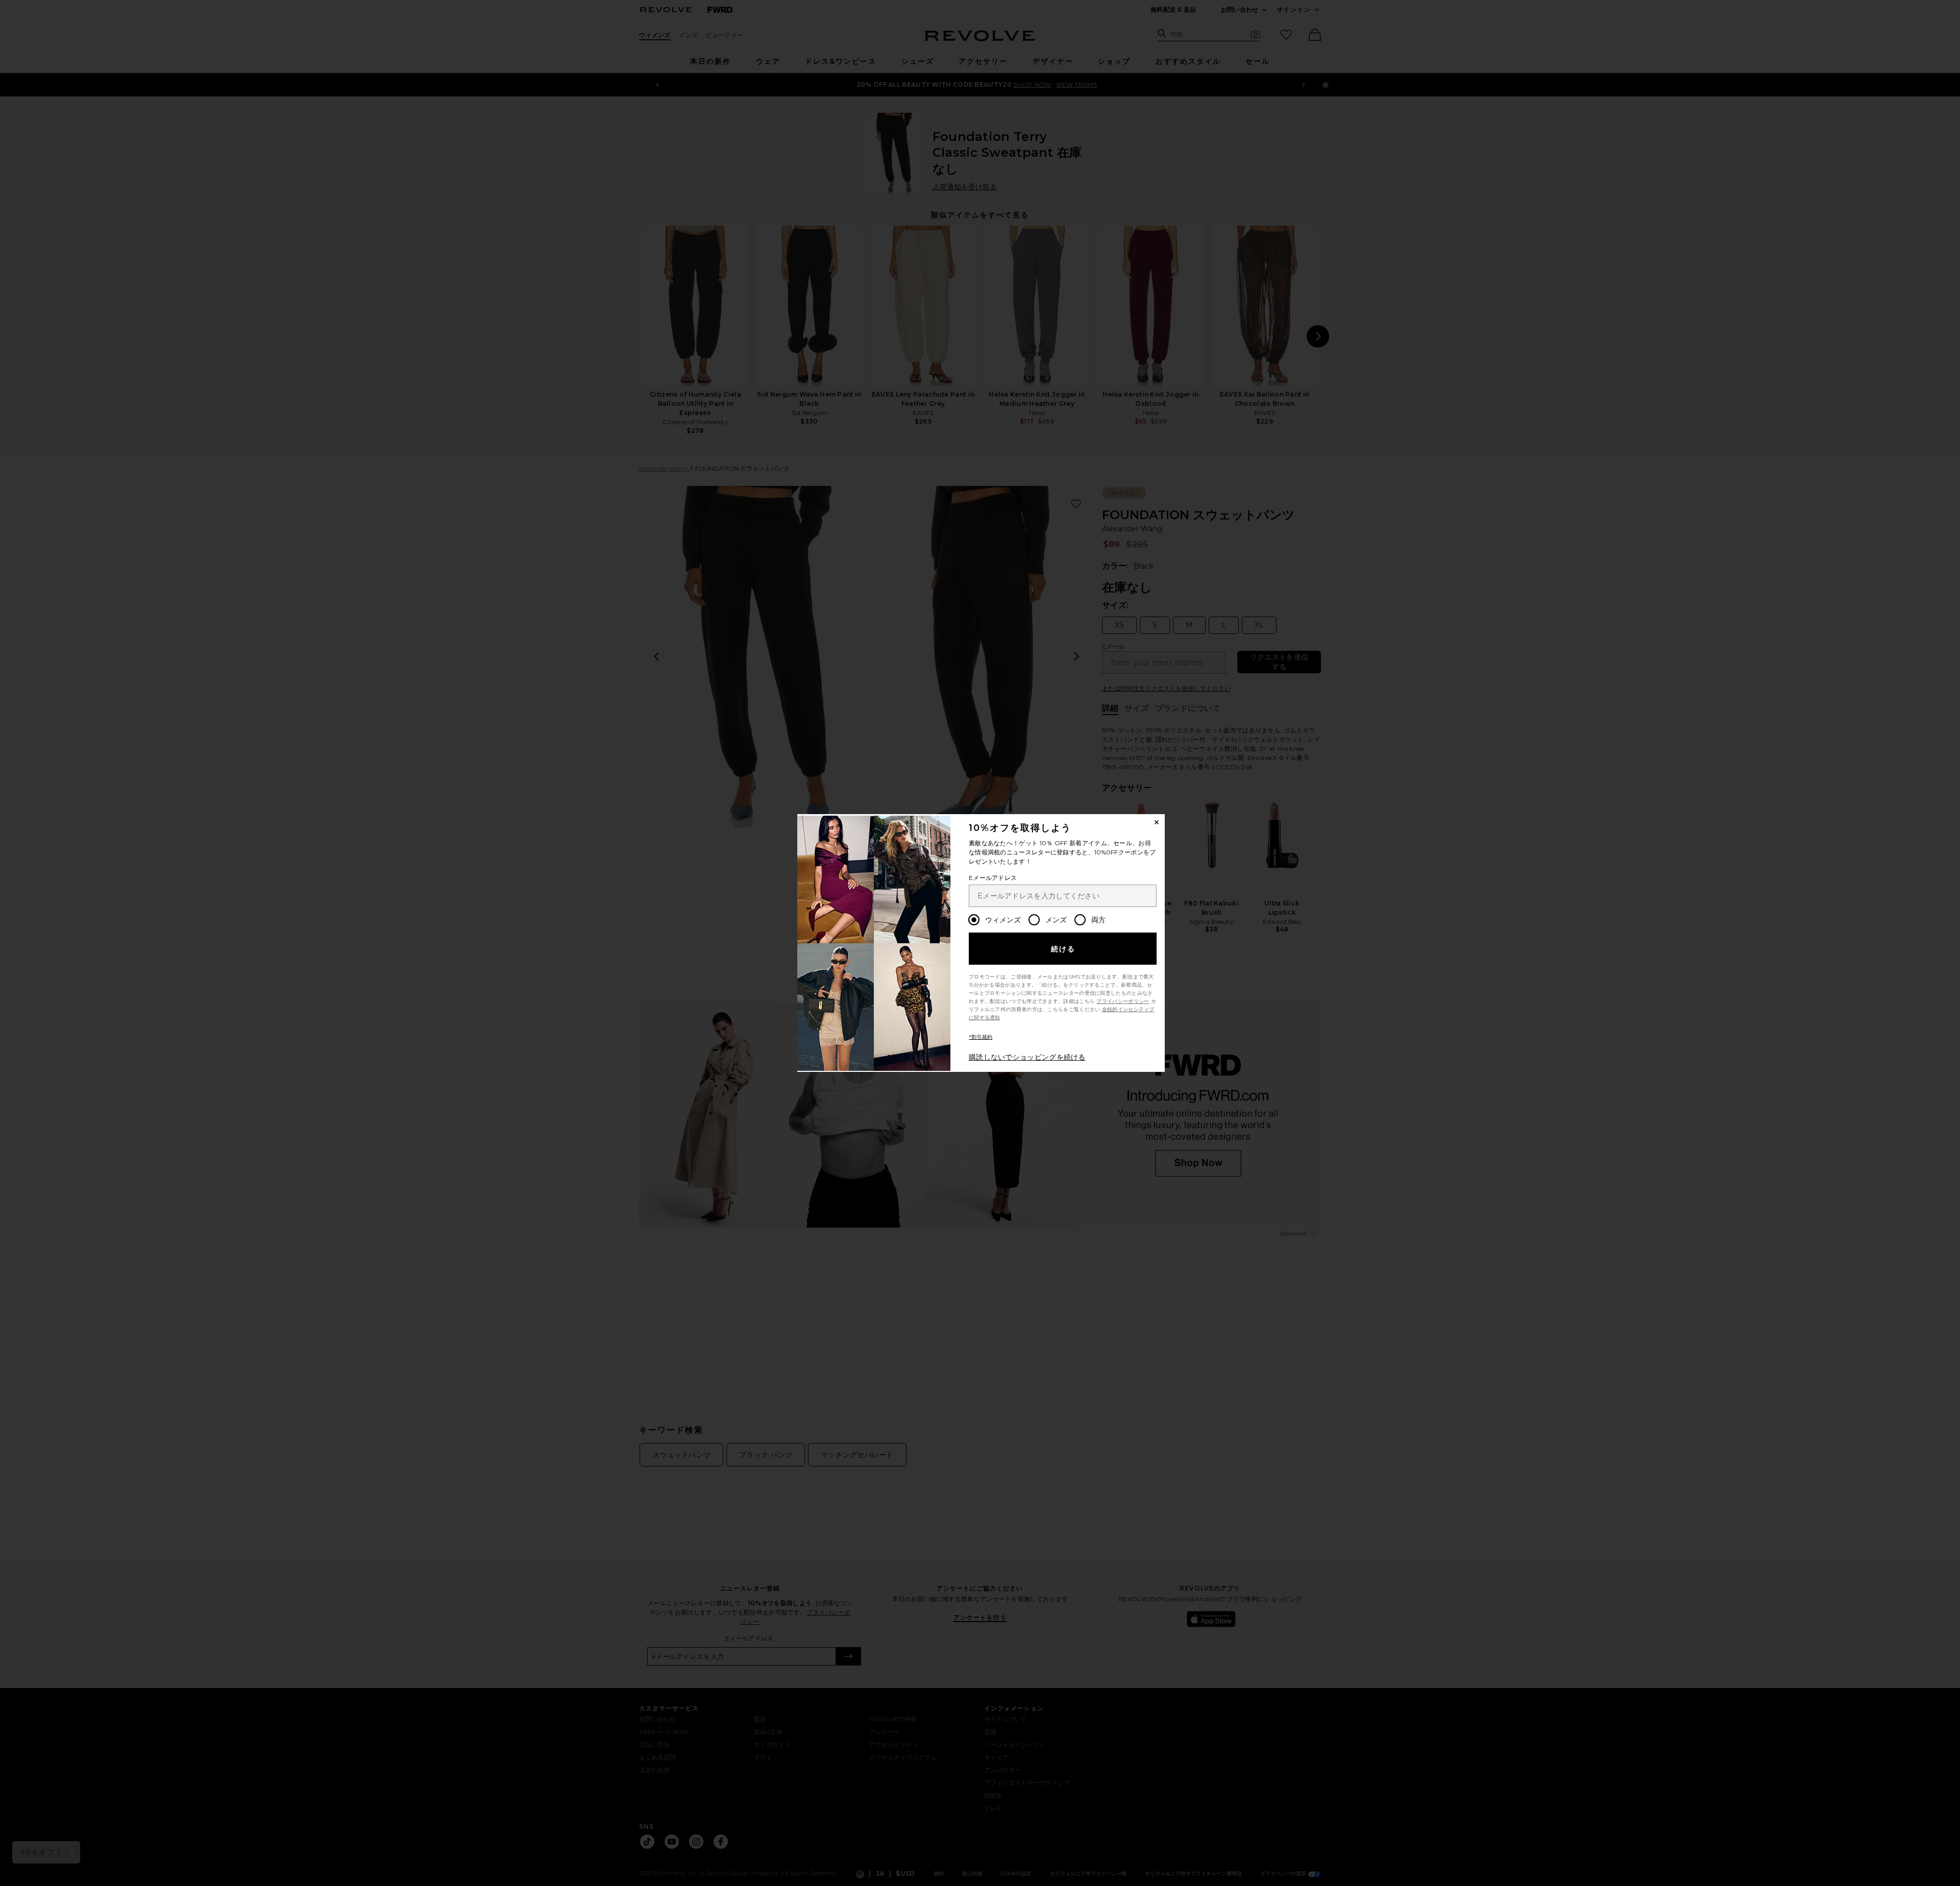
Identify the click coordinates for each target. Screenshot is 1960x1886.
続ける (1063, 949)
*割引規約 (981, 1037)
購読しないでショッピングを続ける (1027, 1057)
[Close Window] (1157, 822)
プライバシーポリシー (1123, 1001)
